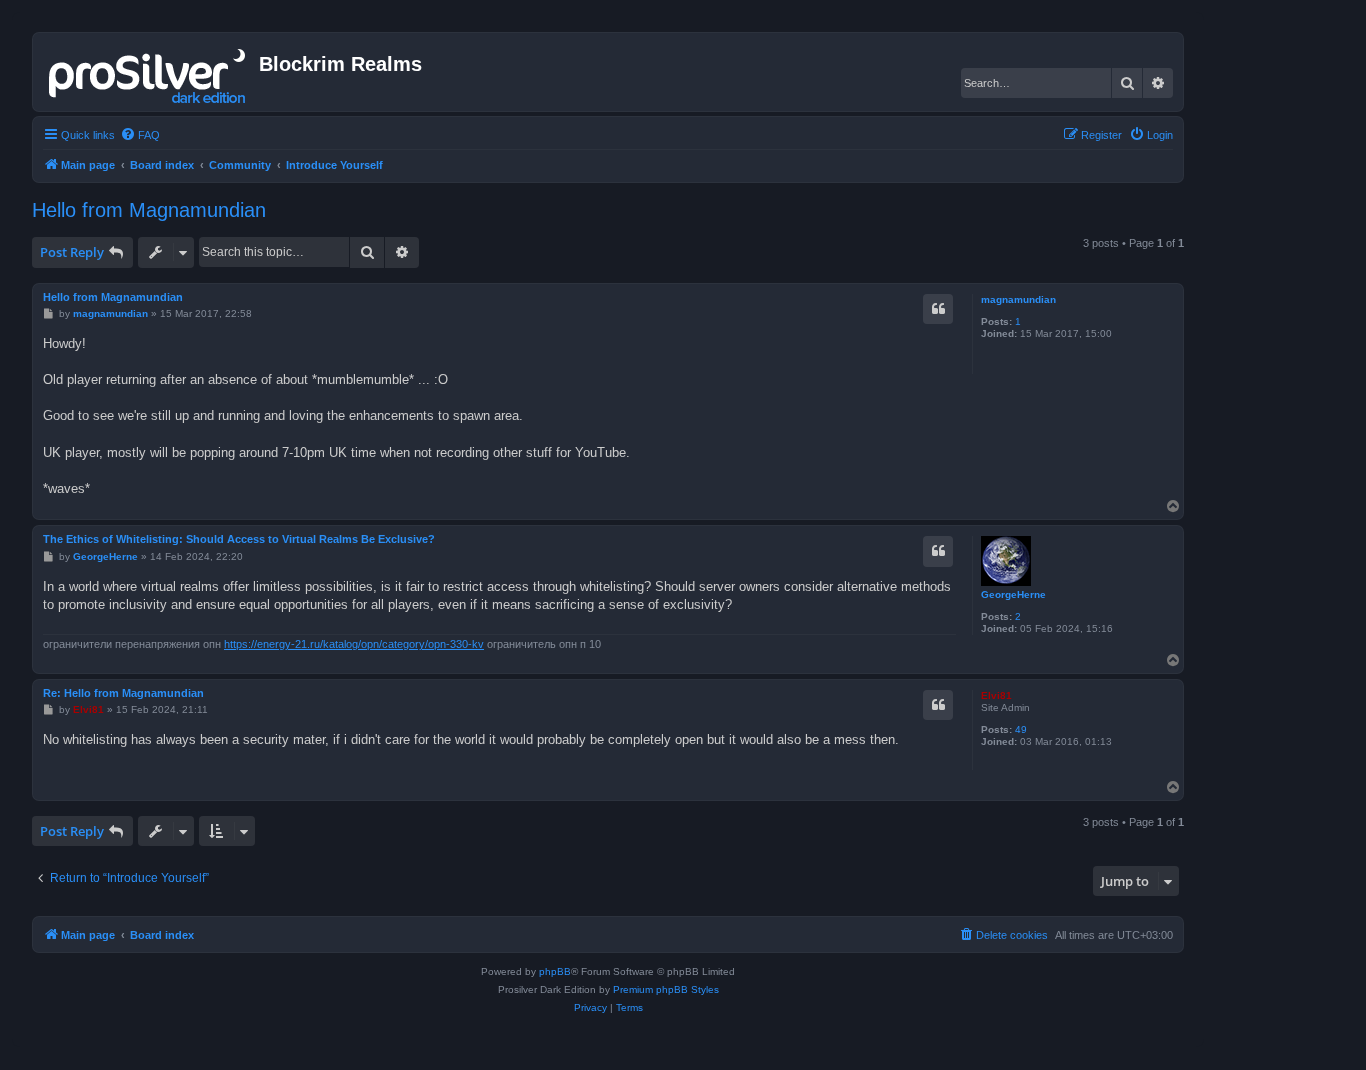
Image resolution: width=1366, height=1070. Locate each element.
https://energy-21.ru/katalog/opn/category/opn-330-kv (354, 644)
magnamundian (1018, 299)
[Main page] (148, 72)
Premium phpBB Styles (666, 989)
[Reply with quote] (938, 309)
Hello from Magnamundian (149, 210)
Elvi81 (996, 695)
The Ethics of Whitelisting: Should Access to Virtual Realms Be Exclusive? (239, 539)
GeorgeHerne (1013, 594)
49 (1021, 729)
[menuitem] (140, 135)
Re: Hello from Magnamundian (123, 693)
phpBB (555, 971)
